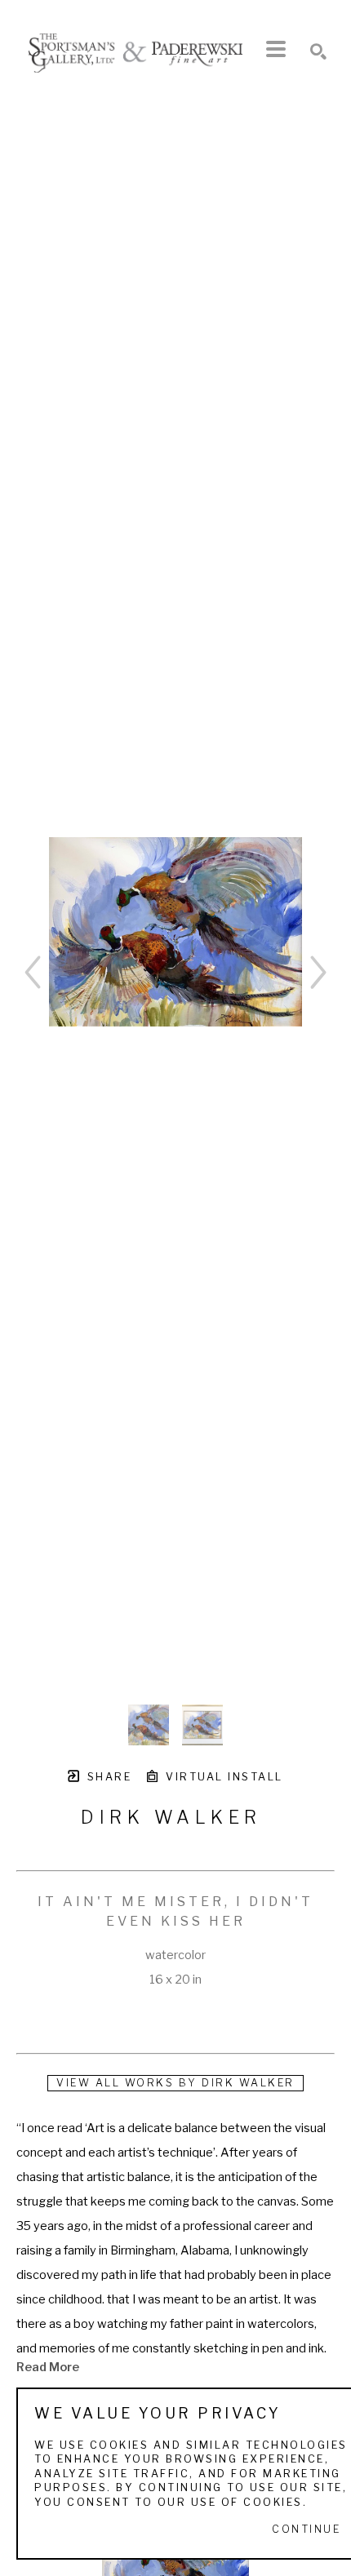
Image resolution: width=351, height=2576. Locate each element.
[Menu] (276, 49)
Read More (48, 2367)
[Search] (318, 51)
